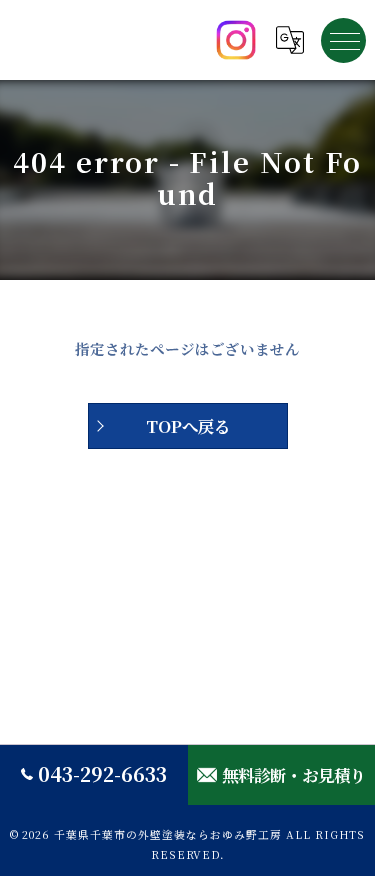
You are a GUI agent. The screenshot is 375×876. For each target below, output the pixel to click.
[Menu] (344, 40)
